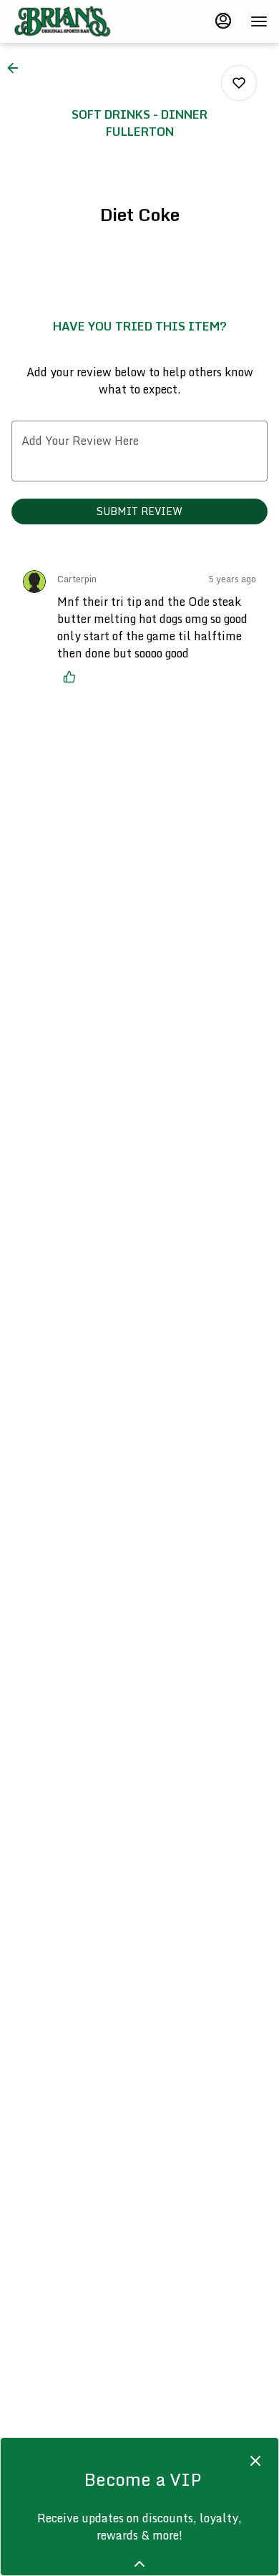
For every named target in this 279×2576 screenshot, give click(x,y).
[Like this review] (73, 677)
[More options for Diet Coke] (239, 83)
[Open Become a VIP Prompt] (139, 2564)
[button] (17, 68)
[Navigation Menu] (259, 21)
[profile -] (223, 21)
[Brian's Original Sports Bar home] (76, 21)
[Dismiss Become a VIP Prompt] (255, 2461)
